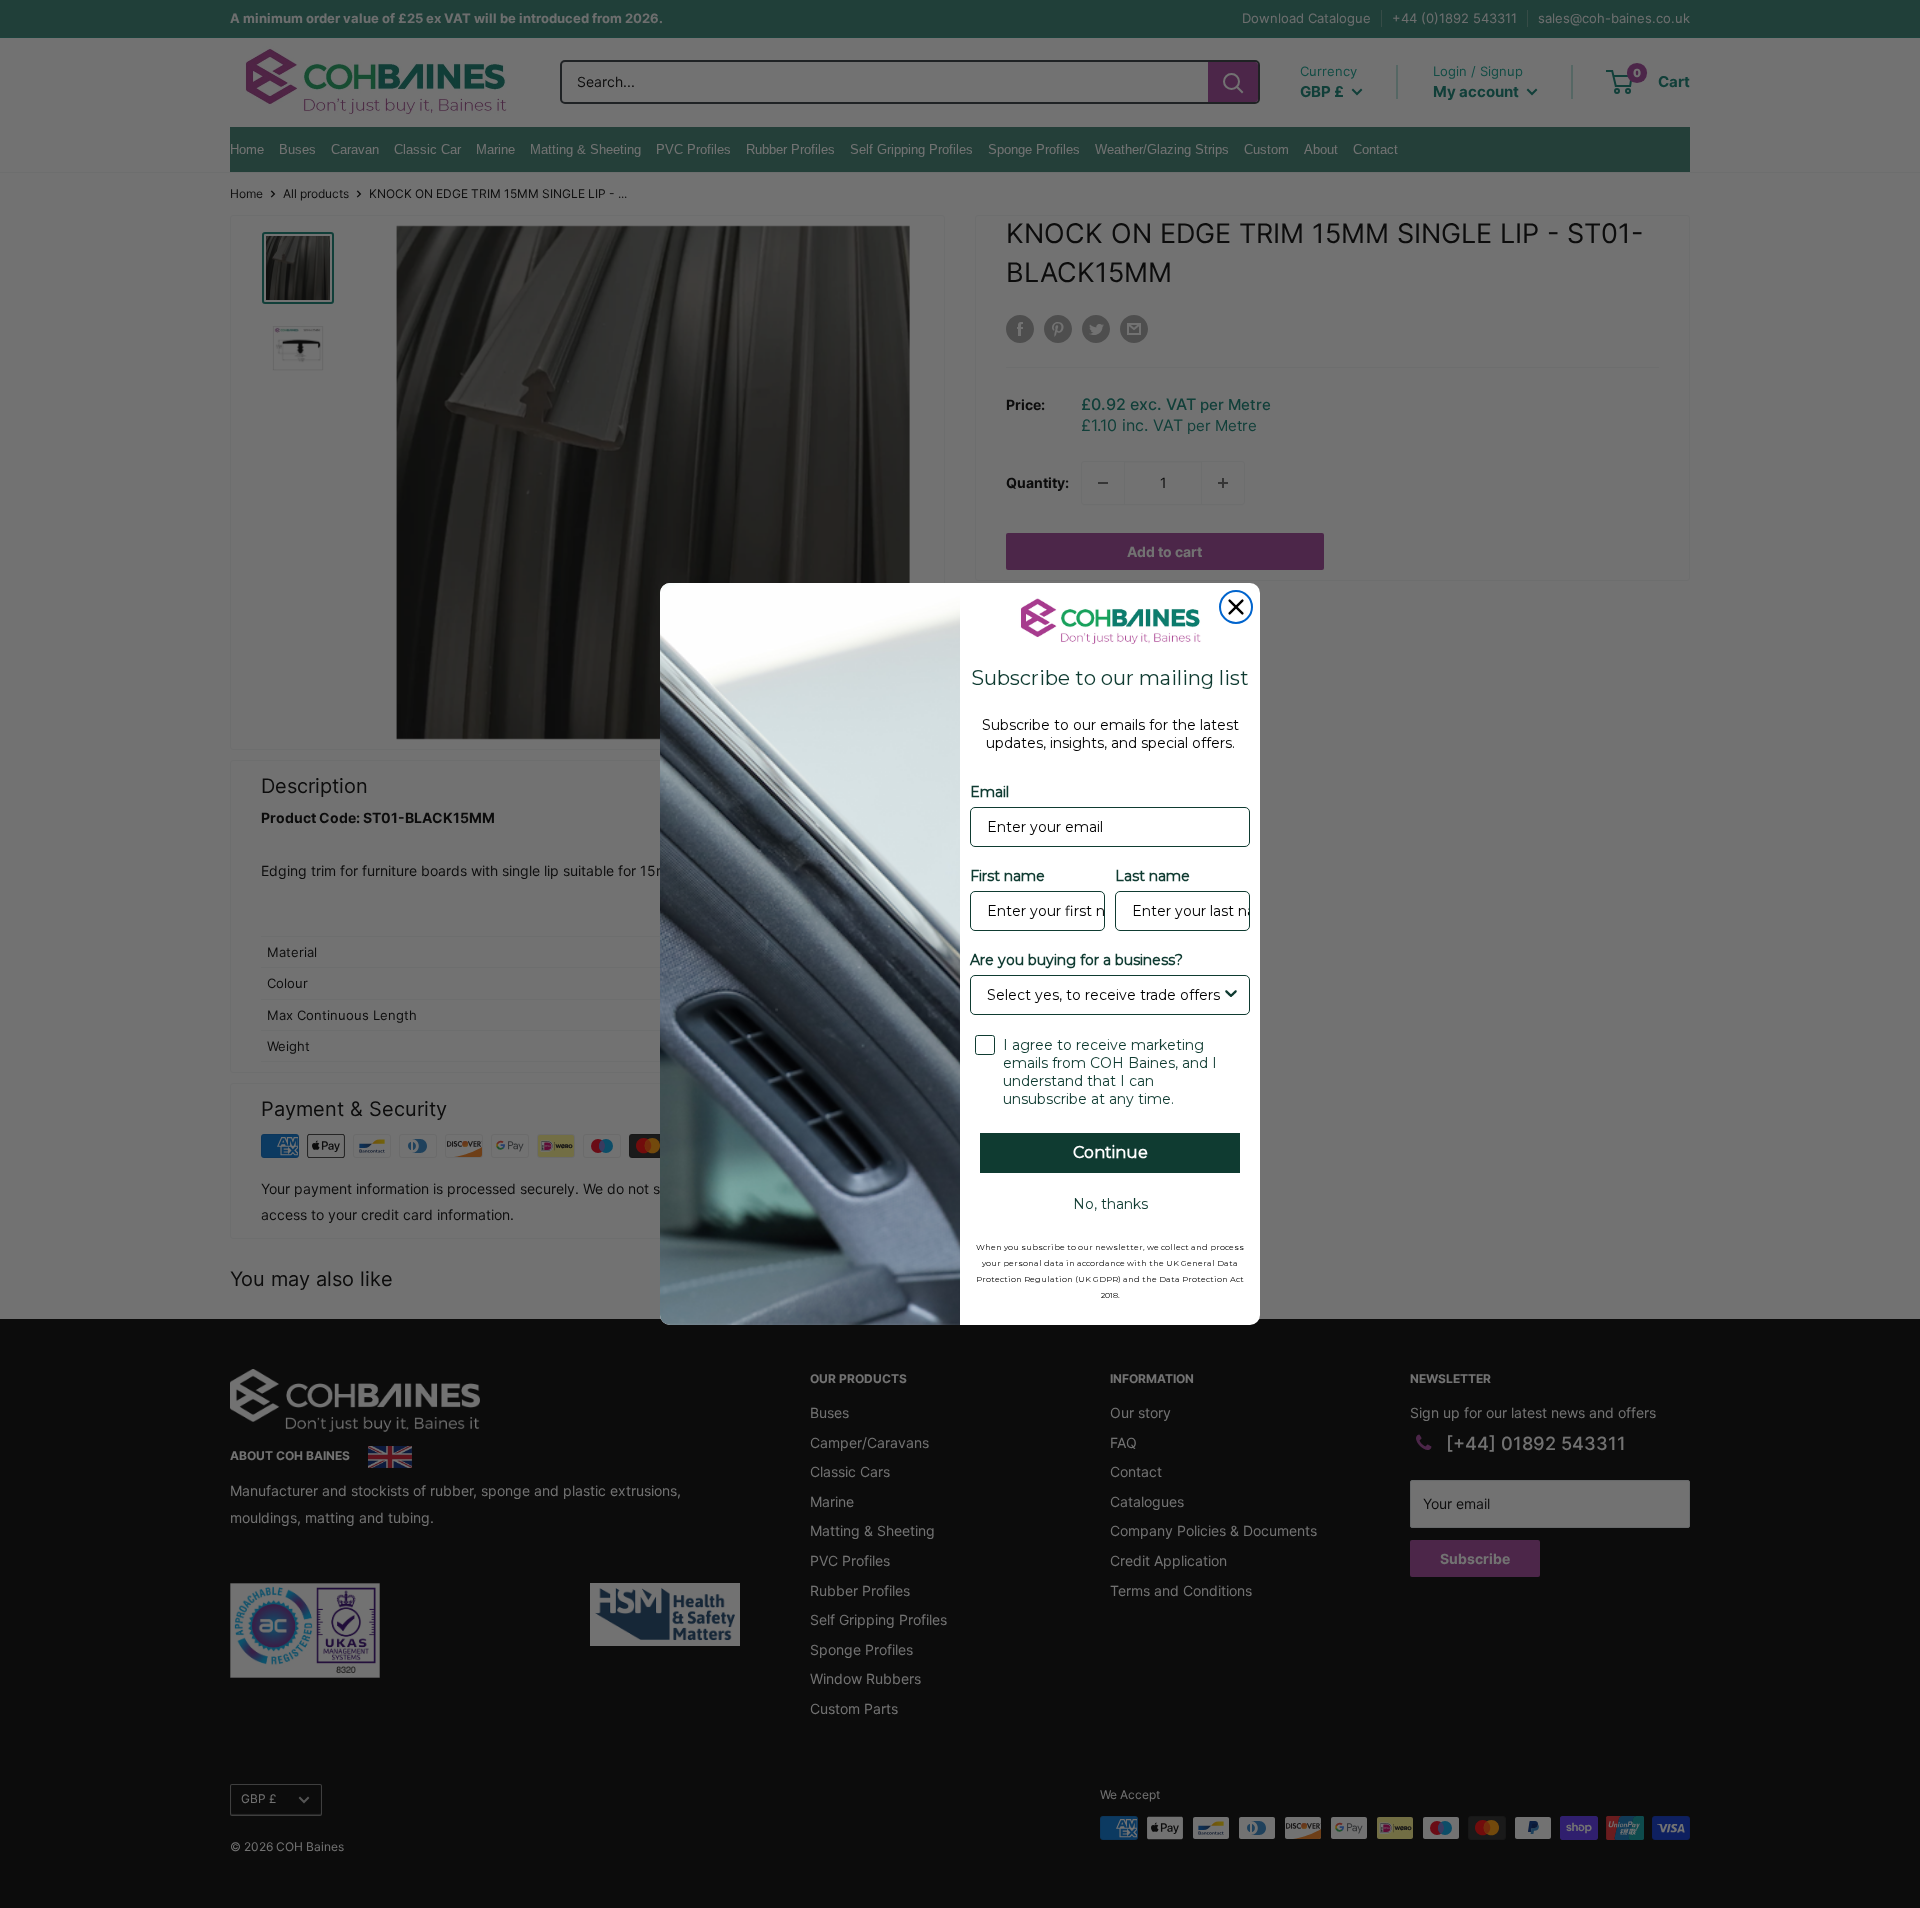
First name (1007, 876)
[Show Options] (1231, 995)
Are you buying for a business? (1076, 960)
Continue (1110, 1152)
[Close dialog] (1236, 607)
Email (989, 792)
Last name (1152, 876)
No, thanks (1110, 1204)
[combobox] (1104, 995)
